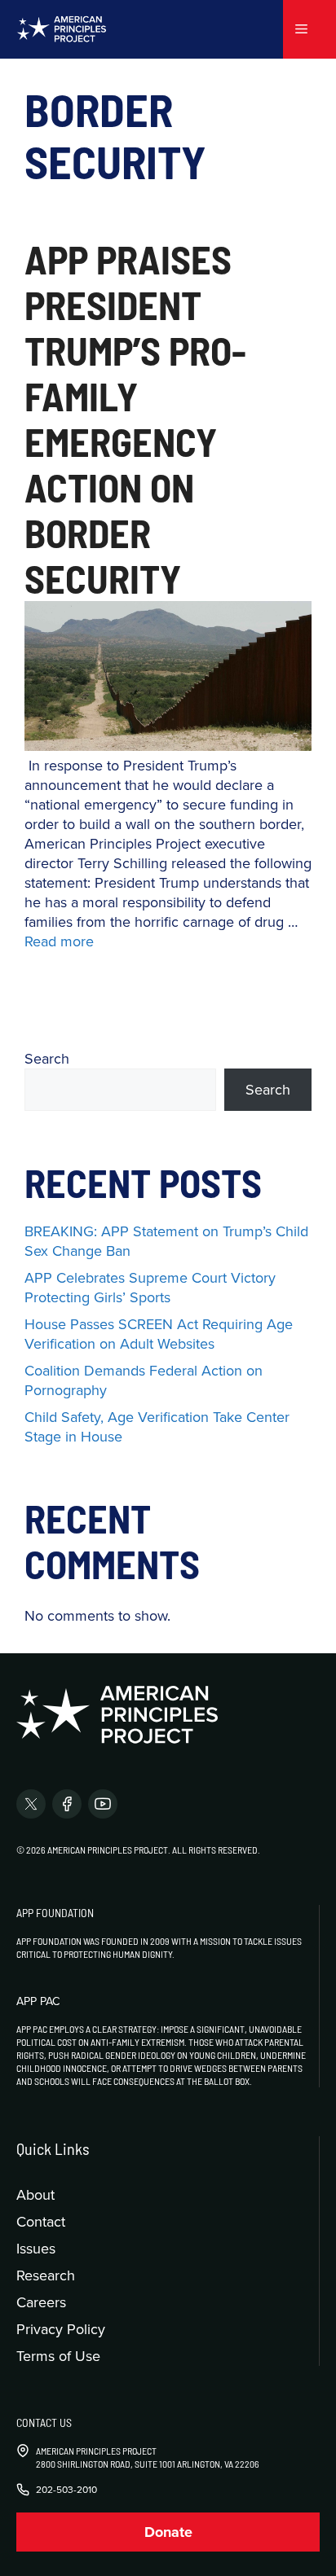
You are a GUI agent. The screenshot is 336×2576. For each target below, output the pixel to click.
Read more (59, 941)
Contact (41, 2221)
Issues (36, 2248)
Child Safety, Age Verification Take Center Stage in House (157, 1426)
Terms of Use (58, 2356)
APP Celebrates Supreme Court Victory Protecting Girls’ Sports (150, 1287)
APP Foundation (55, 1913)
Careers (41, 2302)
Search (47, 1058)
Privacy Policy (61, 2329)
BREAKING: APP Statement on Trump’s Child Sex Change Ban (166, 1241)
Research (46, 2275)
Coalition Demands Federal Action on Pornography (144, 1380)
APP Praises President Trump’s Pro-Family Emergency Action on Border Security (135, 419)
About (35, 2194)
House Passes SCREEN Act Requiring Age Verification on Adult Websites (159, 1334)
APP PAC (38, 2001)
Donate (168, 2532)
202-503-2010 (66, 2490)
